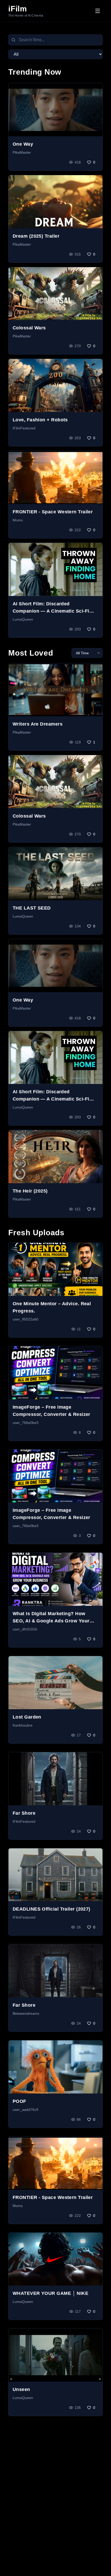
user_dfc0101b (25, 1629)
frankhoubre (23, 1725)
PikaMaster (22, 152)
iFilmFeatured (24, 428)
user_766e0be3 (26, 1423)
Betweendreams (26, 2013)
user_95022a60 (26, 1319)
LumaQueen (23, 619)
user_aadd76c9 (25, 2110)
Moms (18, 520)
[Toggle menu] (98, 11)
